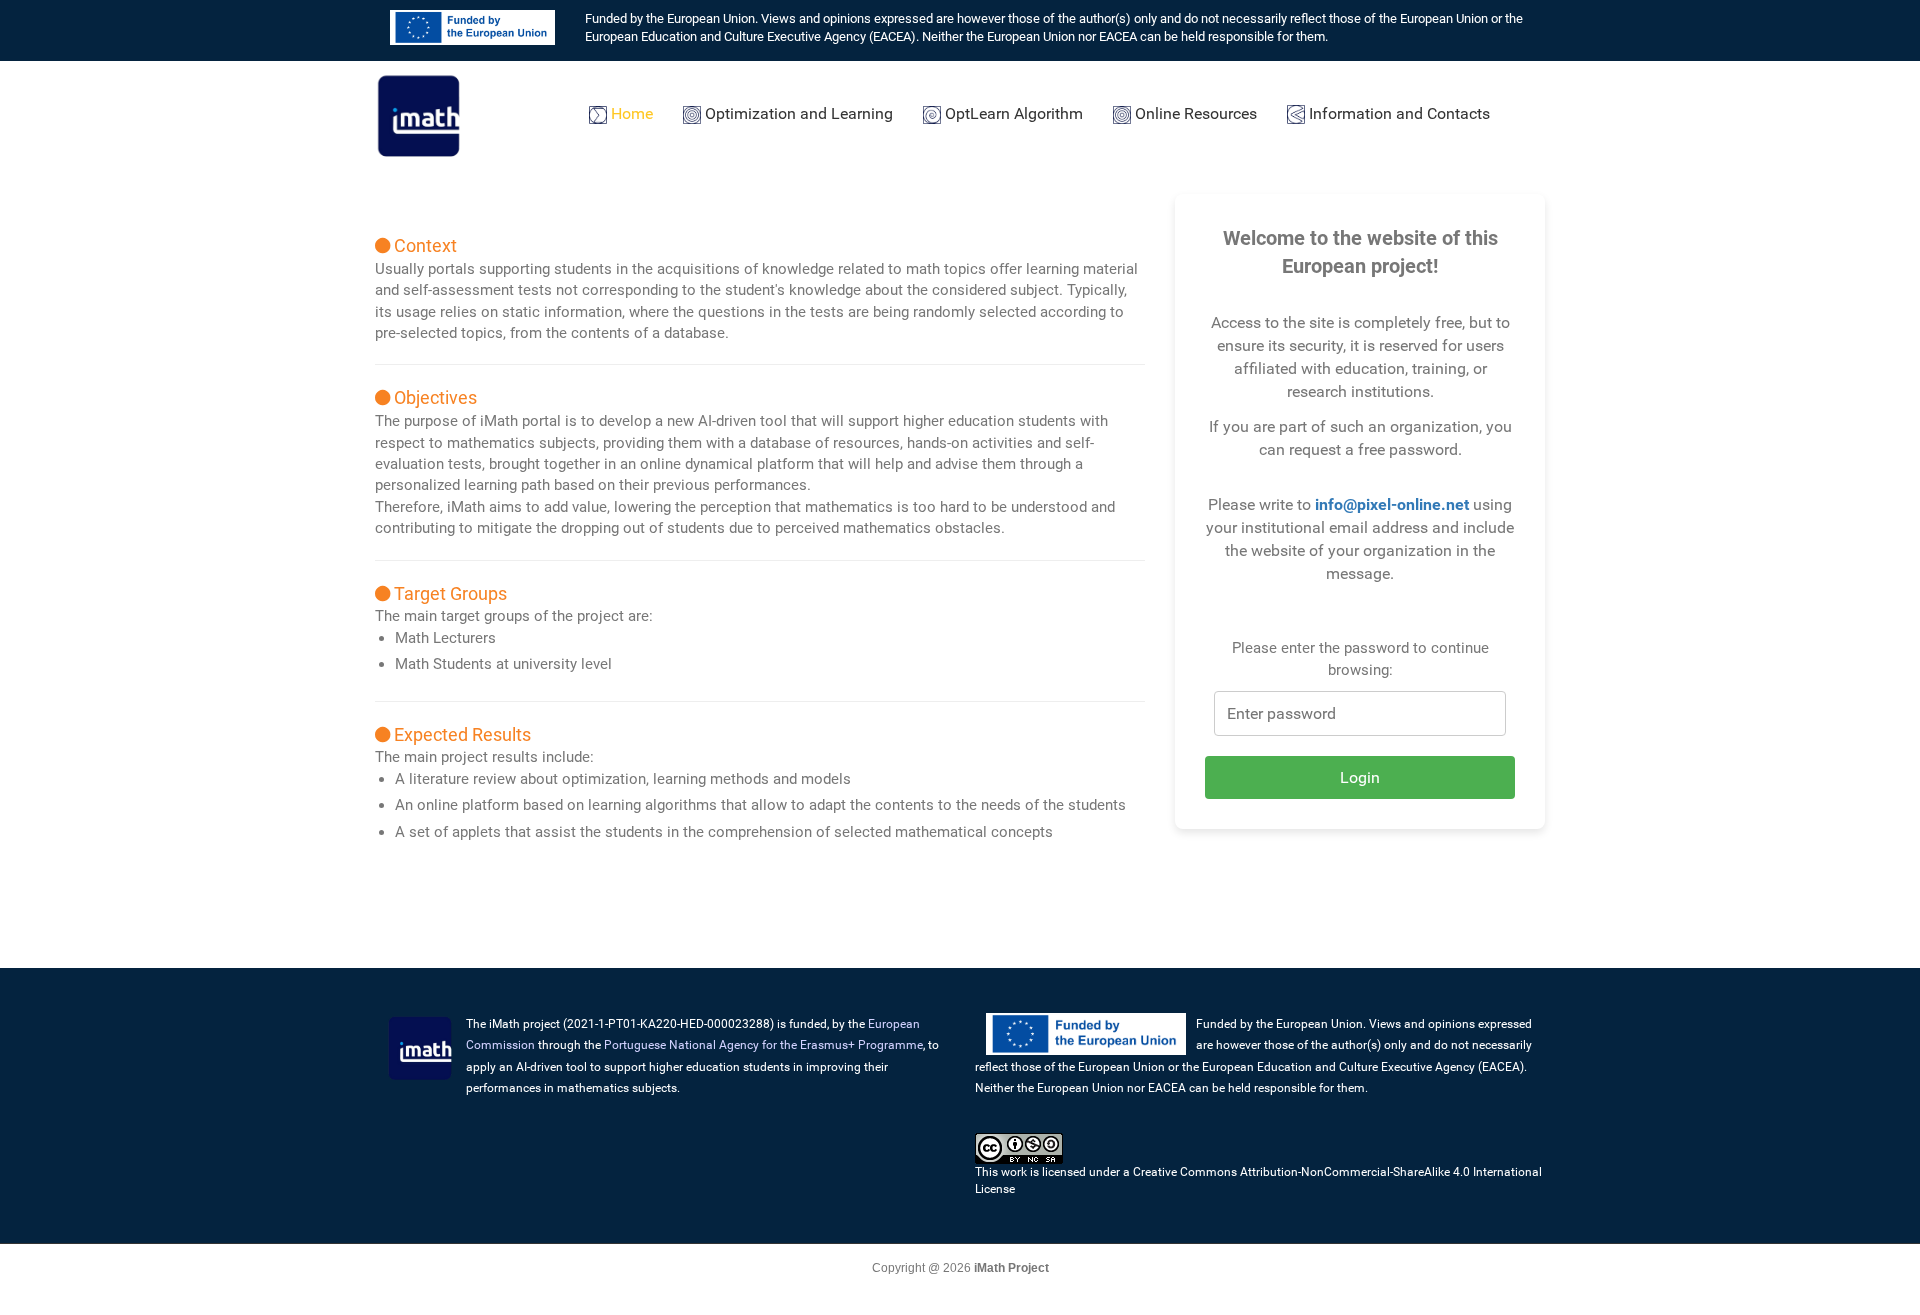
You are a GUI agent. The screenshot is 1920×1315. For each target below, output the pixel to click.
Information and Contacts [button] (1397, 113)
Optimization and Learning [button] (797, 113)
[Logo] (420, 113)
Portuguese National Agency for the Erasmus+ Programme (763, 1045)
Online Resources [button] (1194, 113)
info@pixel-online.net (1392, 504)
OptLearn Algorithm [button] (1012, 113)
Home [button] (630, 113)
